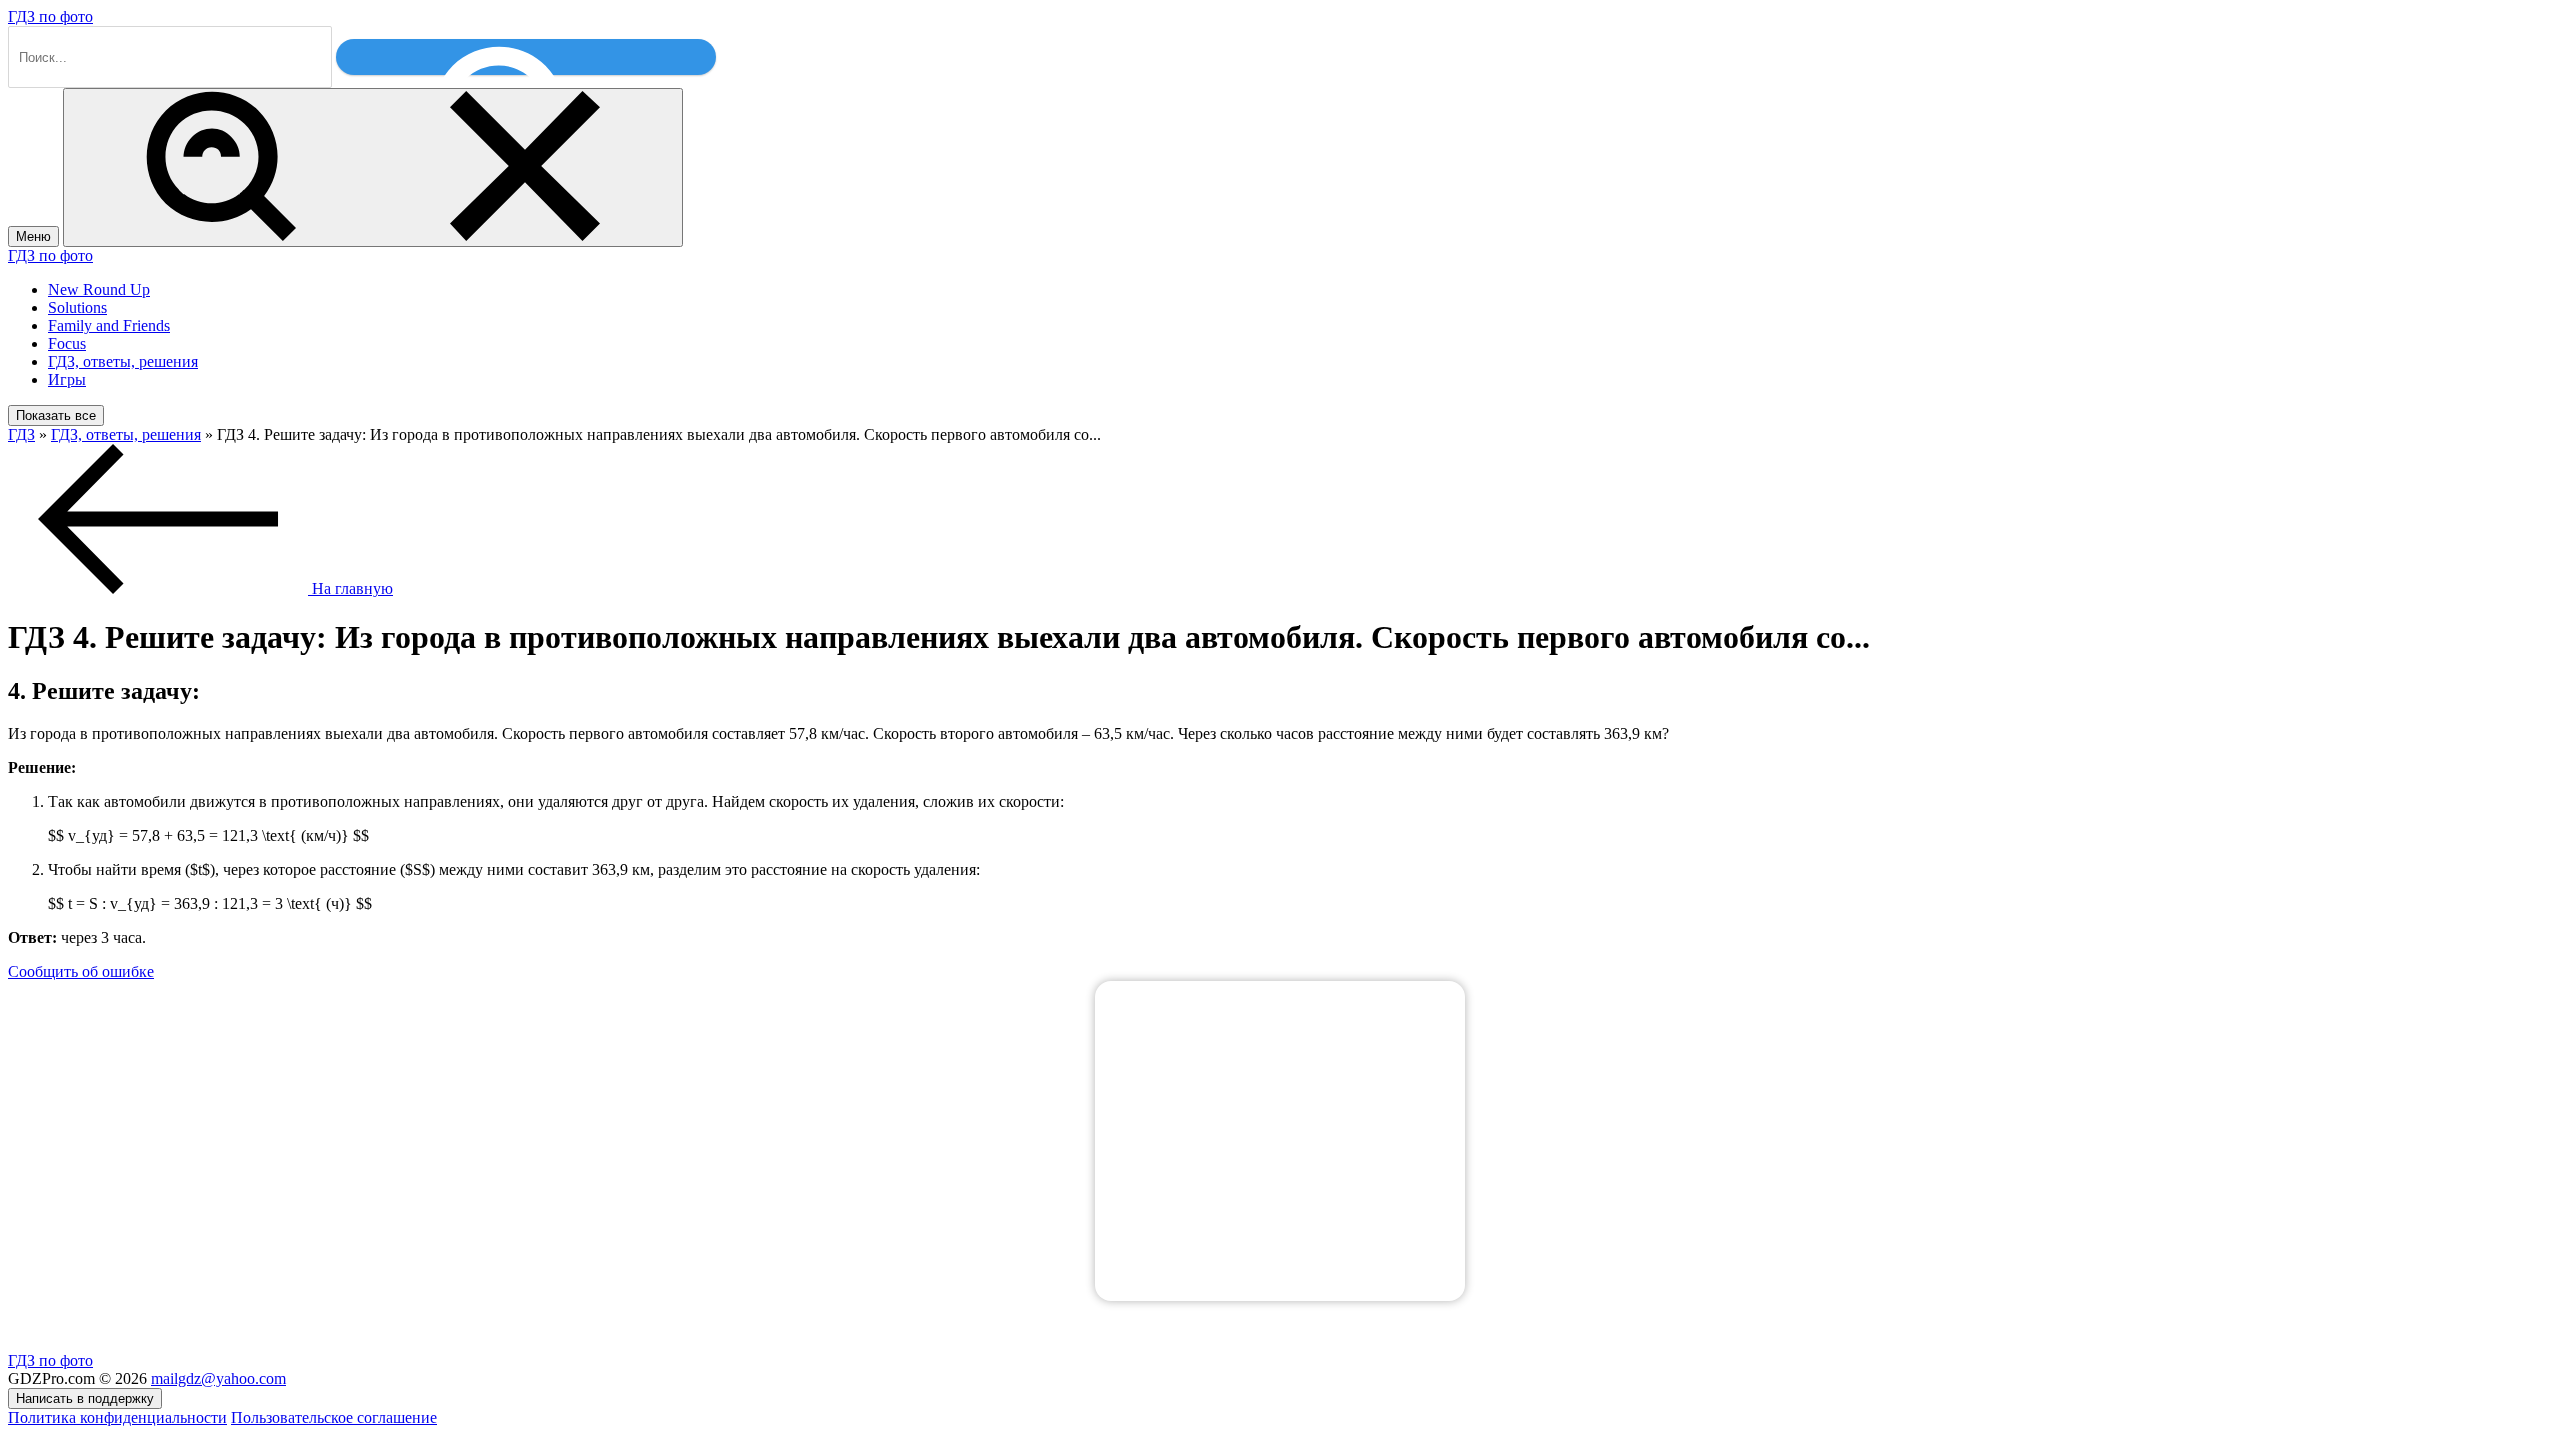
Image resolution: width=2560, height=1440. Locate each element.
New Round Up (99, 289)
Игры (67, 379)
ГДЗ (21, 434)
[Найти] (526, 57)
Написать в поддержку (85, 1398)
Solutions (77, 307)
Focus (67, 343)
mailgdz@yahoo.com (218, 1378)
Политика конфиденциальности (117, 1417)
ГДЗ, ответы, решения (123, 361)
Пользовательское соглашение (334, 1417)
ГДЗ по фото (50, 16)
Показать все (56, 415)
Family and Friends (109, 325)
